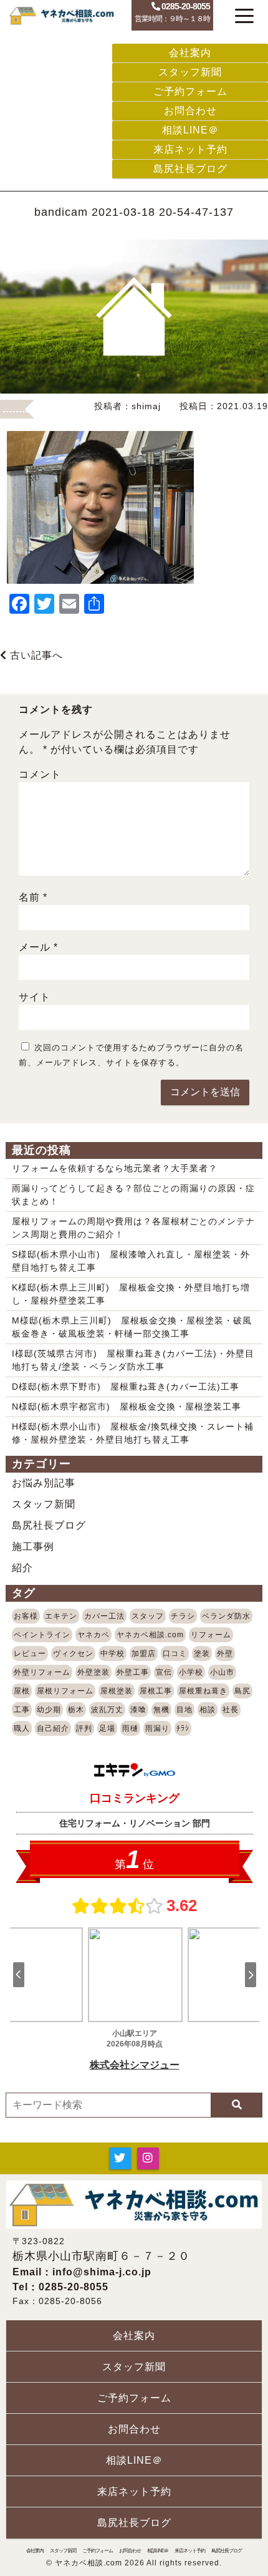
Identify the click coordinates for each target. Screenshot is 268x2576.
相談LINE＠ (190, 130)
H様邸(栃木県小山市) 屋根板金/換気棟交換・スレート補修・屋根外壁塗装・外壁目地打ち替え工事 (133, 1433)
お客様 (26, 1616)
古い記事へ (35, 655)
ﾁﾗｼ (183, 1728)
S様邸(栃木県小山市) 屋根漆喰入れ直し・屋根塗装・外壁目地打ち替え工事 (131, 1261)
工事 (22, 1710)
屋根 (22, 1691)
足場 (107, 1728)
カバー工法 (104, 1616)
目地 (184, 1710)
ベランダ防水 (226, 1616)
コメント (40, 774)
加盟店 (144, 1654)
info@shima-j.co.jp (102, 2272)
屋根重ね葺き (203, 1691)
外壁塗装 (93, 1672)
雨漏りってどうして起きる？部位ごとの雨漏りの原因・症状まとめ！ (133, 1195)
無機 (161, 1710)
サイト (35, 997)
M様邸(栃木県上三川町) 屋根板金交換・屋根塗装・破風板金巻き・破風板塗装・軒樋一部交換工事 (132, 1327)
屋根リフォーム (65, 1691)
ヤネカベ (93, 1635)
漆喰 (138, 1710)
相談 (208, 1710)
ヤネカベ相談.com (150, 1635)
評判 (84, 1728)
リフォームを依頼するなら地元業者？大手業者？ (115, 1168)
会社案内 (190, 53)
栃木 (76, 1710)
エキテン (61, 1616)
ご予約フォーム (190, 91)
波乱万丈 (107, 1710)
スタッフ (148, 1616)
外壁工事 (133, 1672)
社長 (231, 1710)
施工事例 (33, 1547)
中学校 (112, 1654)
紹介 (22, 1568)
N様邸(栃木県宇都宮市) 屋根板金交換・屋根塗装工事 (127, 1407)
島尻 (242, 1691)
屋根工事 (156, 1691)
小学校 (191, 1672)
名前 (33, 897)
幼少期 (49, 1710)
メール (38, 947)
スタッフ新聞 (190, 72)
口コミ (175, 1654)
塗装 (202, 1654)
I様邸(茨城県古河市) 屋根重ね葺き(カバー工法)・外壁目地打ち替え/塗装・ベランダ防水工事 (133, 1360)
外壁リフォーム (42, 1672)
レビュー (30, 1654)
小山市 (222, 1672)
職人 (22, 1728)
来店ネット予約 (190, 149)
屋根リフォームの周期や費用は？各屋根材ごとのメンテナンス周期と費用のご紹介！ (133, 1228)
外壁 (225, 1654)
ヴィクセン (73, 1654)
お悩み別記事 (44, 1483)
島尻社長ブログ (190, 169)
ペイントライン (42, 1635)
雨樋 (130, 1728)
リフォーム (211, 1635)
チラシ (183, 1616)
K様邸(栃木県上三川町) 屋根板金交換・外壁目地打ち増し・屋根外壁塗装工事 (131, 1294)
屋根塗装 (117, 1691)
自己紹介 (53, 1728)
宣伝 (164, 1672)
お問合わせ (190, 111)
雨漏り (157, 1728)
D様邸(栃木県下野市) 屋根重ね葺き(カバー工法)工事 (126, 1387)
